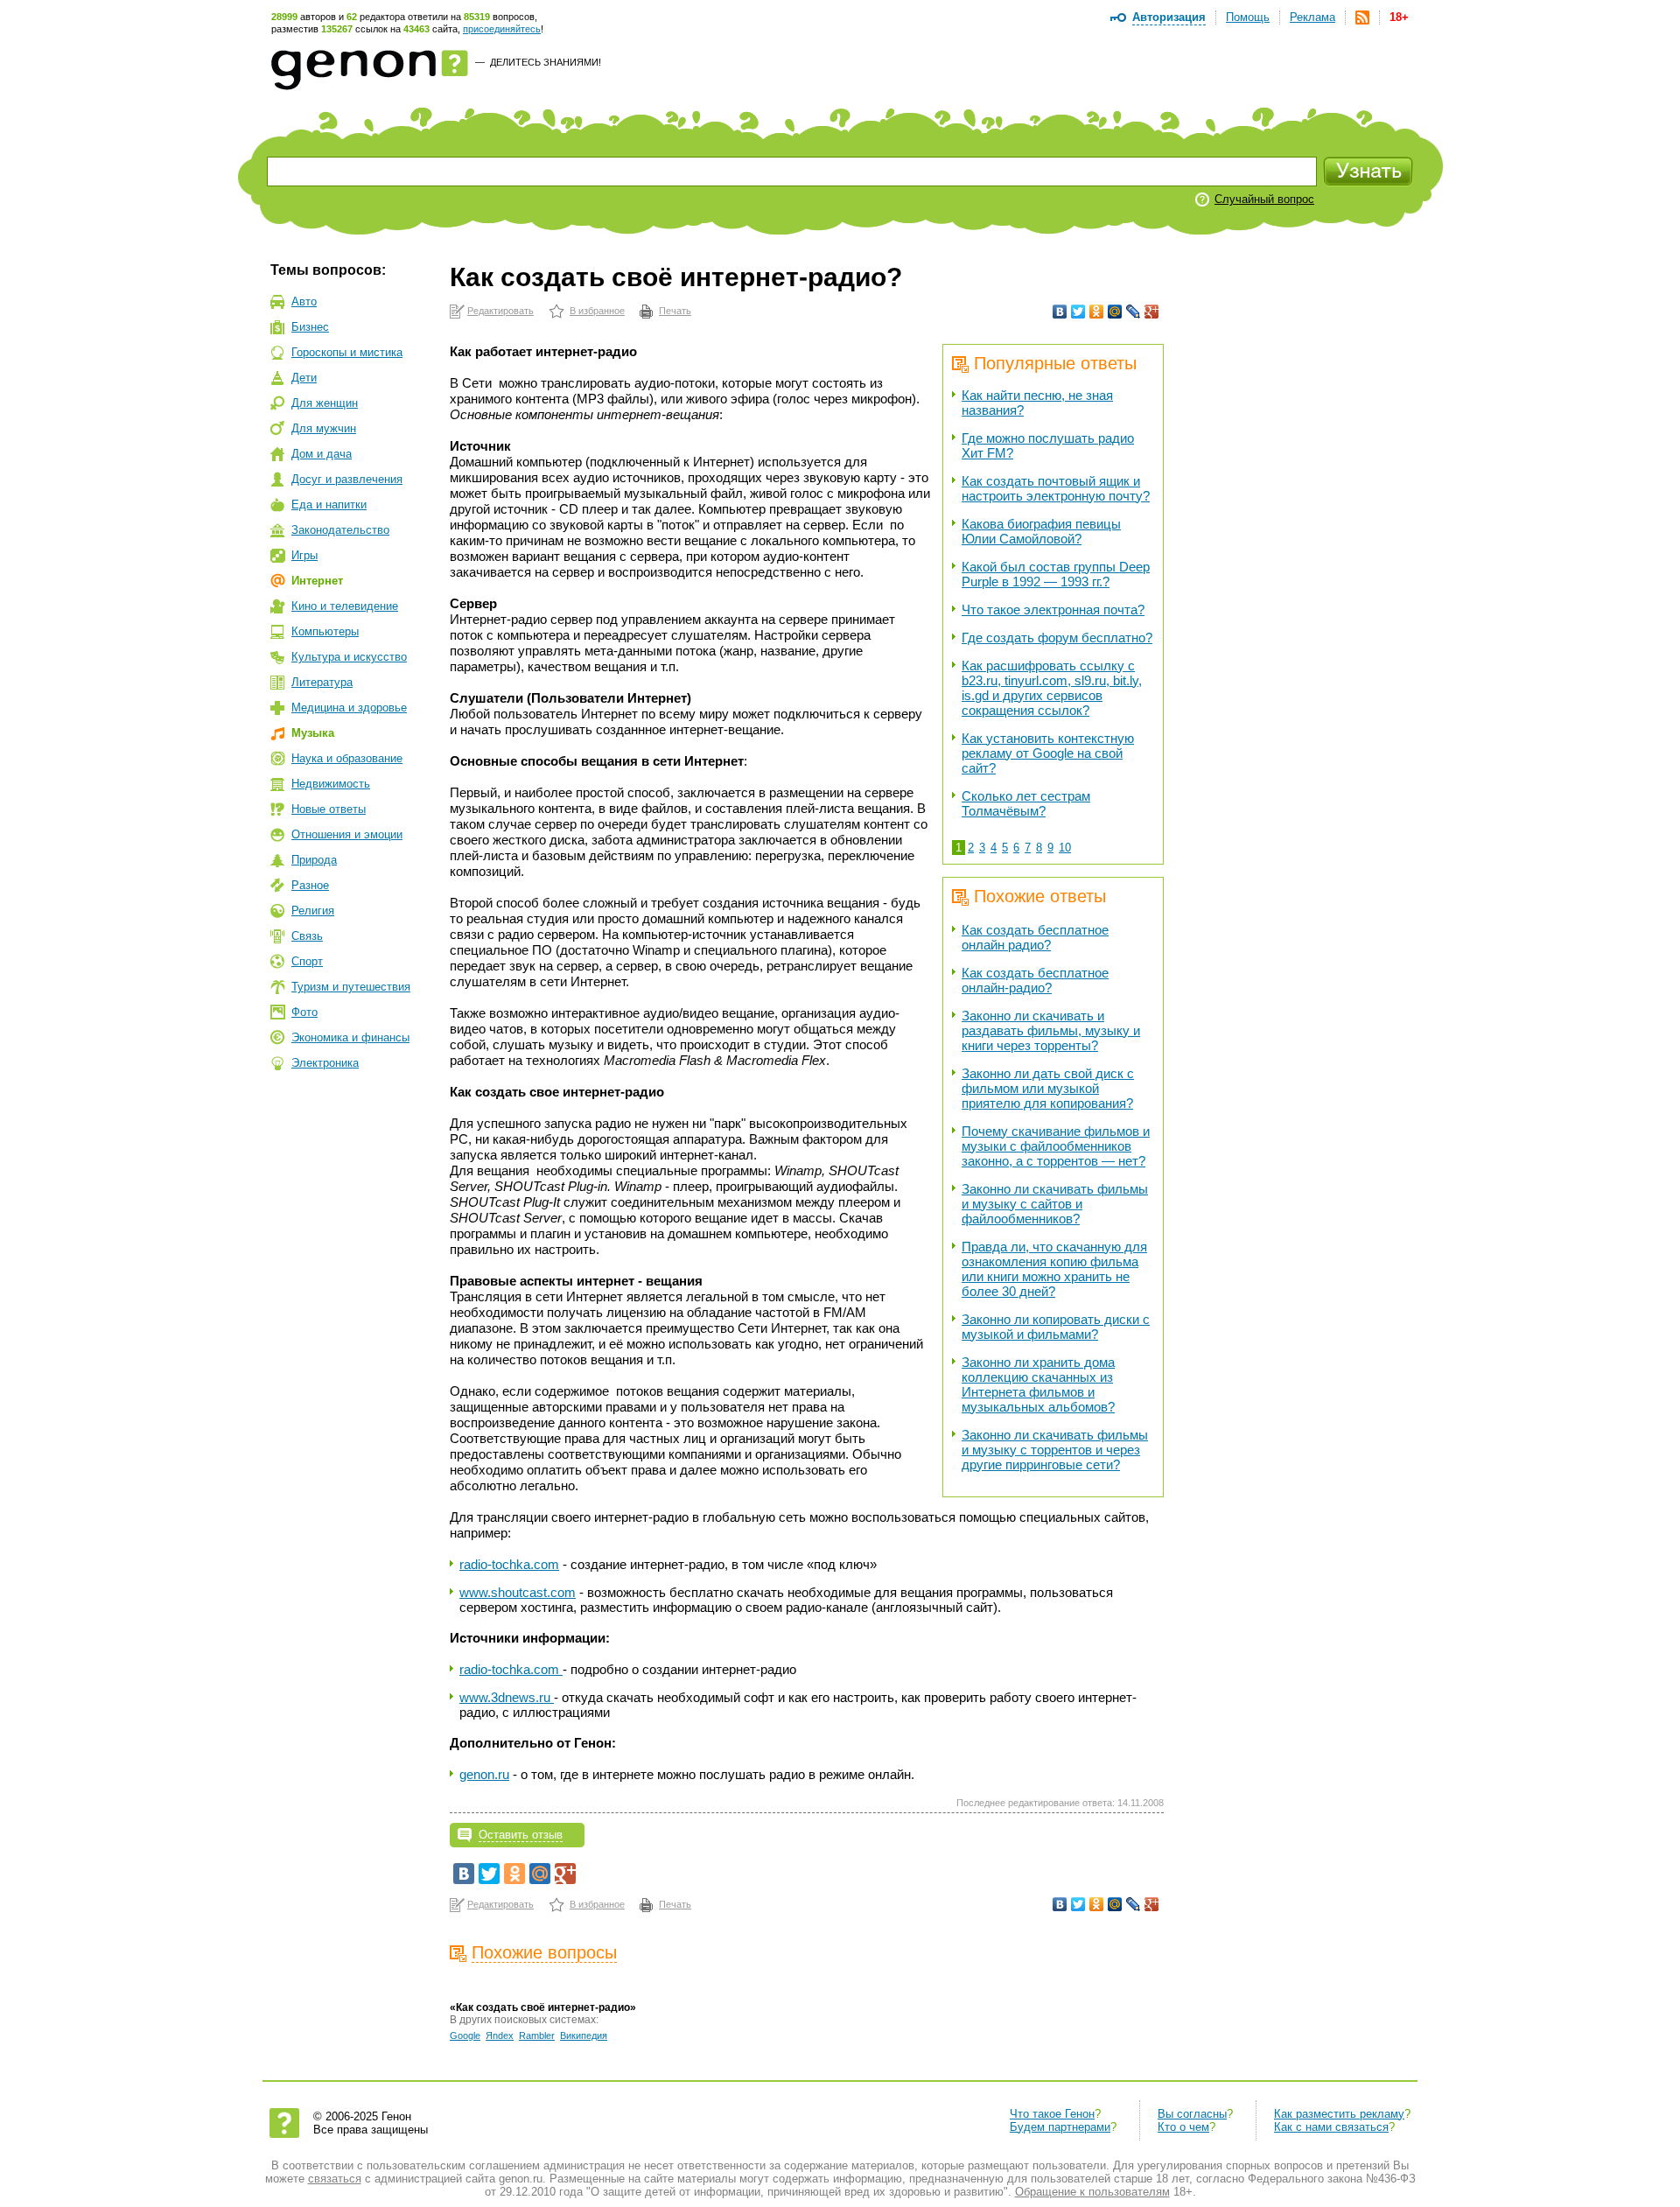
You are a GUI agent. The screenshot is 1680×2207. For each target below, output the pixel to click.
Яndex (500, 2035)
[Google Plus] (1152, 312)
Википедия (584, 2035)
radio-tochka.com (509, 1564)
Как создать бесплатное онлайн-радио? (1035, 980)
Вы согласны (1192, 2114)
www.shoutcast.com (518, 1592)
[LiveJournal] (1134, 312)
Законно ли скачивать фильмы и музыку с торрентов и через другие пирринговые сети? (1055, 1450)
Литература (322, 682)
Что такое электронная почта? (1053, 610)
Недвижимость (331, 784)
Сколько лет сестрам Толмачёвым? (1026, 803)
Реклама (1312, 17)
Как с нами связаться (1331, 2127)
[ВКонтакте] (1060, 312)
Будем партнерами (1060, 2127)
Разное (310, 885)
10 (1065, 848)
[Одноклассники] (1097, 312)
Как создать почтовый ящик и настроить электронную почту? (1056, 488)
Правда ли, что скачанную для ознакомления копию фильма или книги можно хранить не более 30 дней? (1054, 1269)
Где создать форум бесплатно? (1057, 638)
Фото (304, 1012)
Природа (314, 860)
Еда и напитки (329, 504)
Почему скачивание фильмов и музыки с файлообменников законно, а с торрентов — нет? (1056, 1146)
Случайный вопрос (1264, 199)
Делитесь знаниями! (546, 62)
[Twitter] (1078, 312)
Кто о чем (1183, 2127)
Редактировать (500, 311)
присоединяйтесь (502, 29)
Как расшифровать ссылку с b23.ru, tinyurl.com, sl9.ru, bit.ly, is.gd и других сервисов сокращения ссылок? (1052, 688)
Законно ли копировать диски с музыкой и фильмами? (1056, 1327)
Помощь (1248, 17)
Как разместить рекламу (1339, 2114)
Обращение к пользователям (1092, 2192)
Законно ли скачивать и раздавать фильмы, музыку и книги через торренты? (1051, 1030)
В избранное (597, 311)
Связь (307, 936)
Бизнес (310, 327)
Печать (675, 311)
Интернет (317, 581)
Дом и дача (322, 454)
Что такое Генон (1052, 2114)
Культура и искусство (349, 657)
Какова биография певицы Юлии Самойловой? (1041, 531)
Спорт (307, 961)
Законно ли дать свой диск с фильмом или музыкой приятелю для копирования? (1048, 1088)
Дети (304, 378)
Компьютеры (325, 631)
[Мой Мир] (1115, 312)
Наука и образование (347, 758)
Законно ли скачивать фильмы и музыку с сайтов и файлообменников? (1055, 1204)
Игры (304, 555)
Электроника (325, 1063)
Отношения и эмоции (347, 834)
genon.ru (484, 1774)
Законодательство (340, 530)
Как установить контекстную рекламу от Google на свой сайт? (1048, 753)
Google (465, 2035)
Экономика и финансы (350, 1037)
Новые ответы (329, 809)
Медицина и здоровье (349, 708)
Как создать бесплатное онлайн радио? (1035, 937)
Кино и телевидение (345, 606)
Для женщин (325, 403)
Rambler (537, 2035)
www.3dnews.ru (507, 1697)
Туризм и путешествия (351, 987)
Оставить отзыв (521, 1835)
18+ (1399, 17)
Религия (313, 911)
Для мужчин (324, 428)
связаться (335, 2179)
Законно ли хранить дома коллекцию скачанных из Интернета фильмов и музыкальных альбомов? (1038, 1384)
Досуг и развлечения (347, 479)
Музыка (313, 733)
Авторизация (1169, 17)
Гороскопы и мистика (347, 352)
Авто (304, 301)
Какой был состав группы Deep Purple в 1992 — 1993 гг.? (1056, 574)
